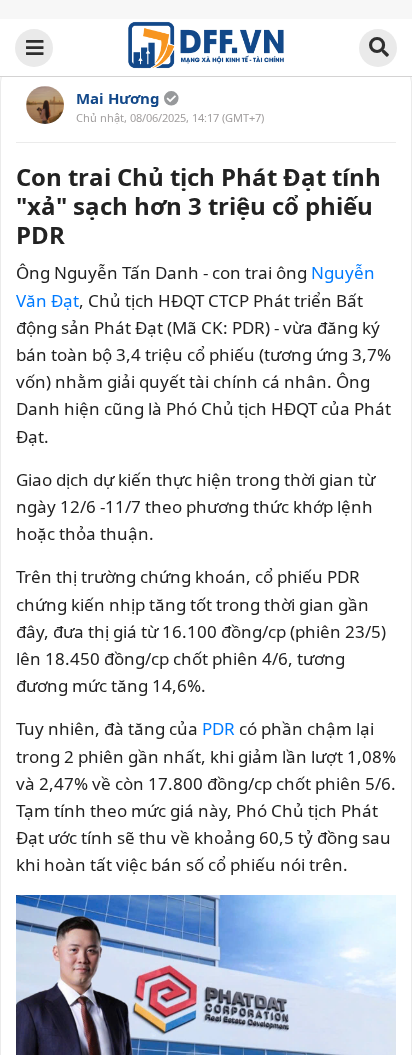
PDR (218, 728)
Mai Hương (118, 98)
